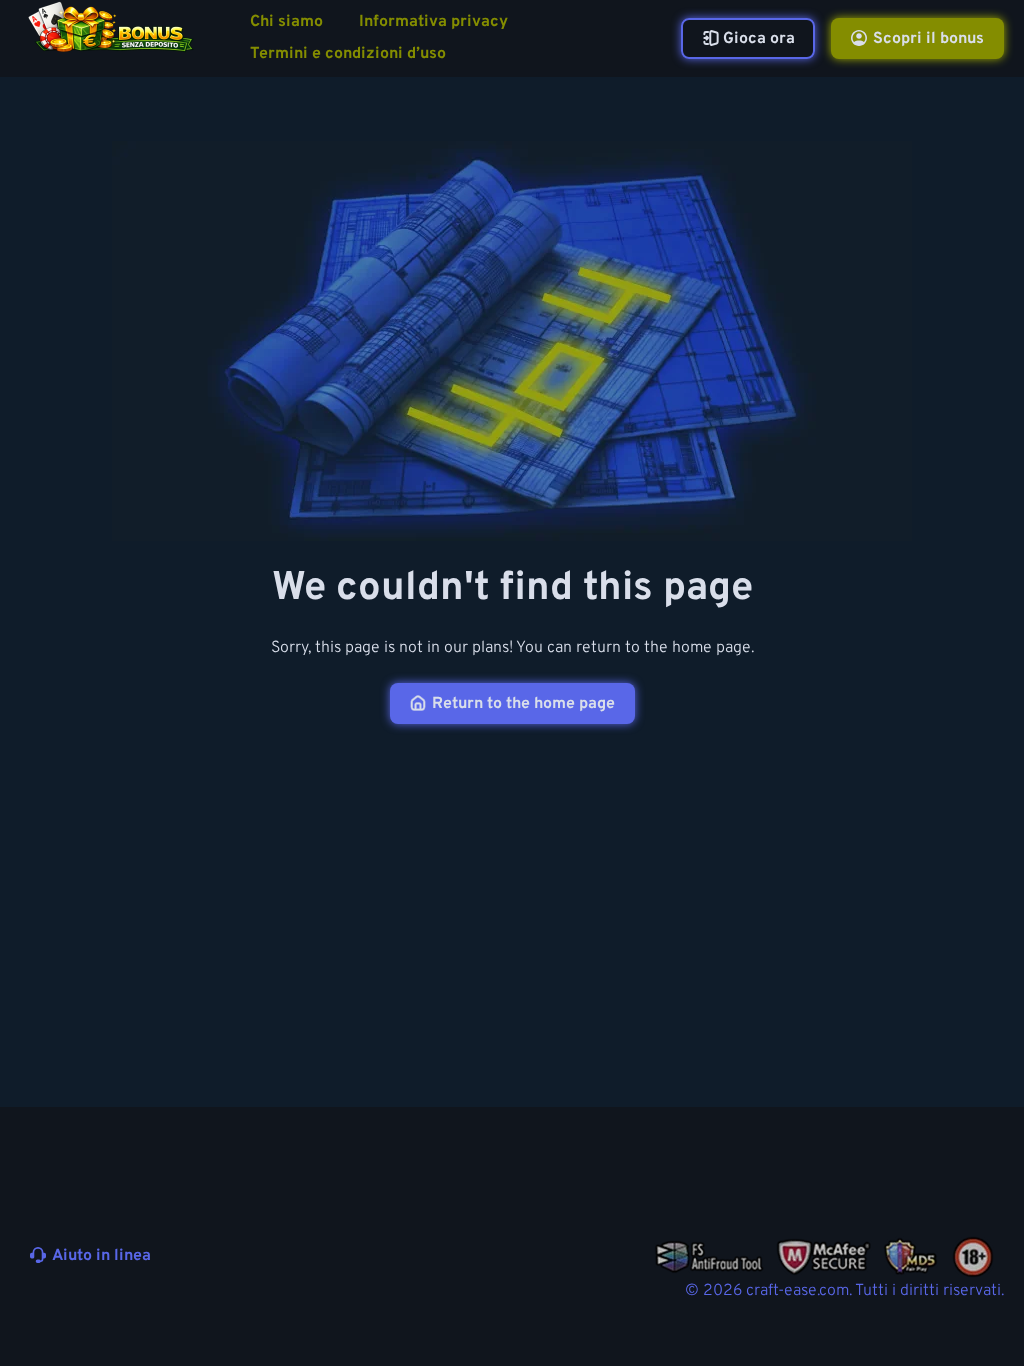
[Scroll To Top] (982, 1304)
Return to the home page (523, 704)
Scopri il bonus (928, 39)
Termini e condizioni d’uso (348, 54)
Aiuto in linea (101, 1256)
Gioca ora (759, 39)
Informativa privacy (433, 22)
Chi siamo (286, 22)
